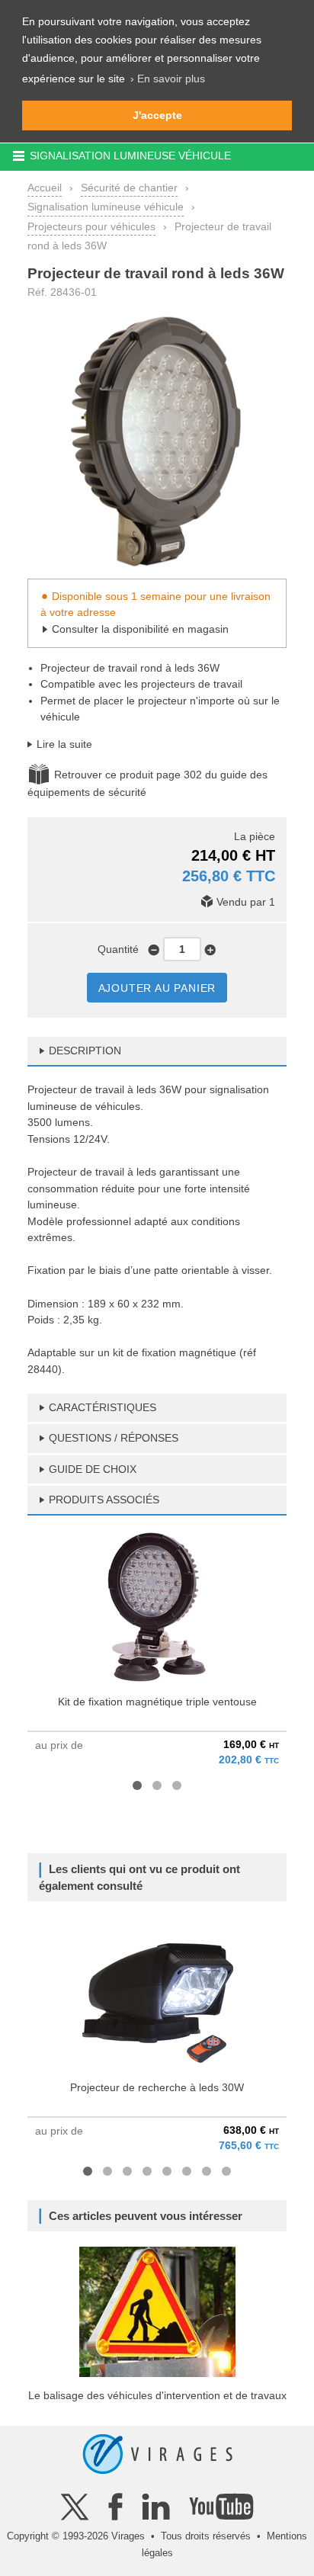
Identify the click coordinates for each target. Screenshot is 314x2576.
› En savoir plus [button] (168, 79)
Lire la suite (64, 744)
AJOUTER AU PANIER (157, 988)
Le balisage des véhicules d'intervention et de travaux (157, 2395)
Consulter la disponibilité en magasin (140, 629)
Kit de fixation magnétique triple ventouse (157, 1702)
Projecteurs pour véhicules (91, 226)
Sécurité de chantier (129, 188)
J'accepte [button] (157, 115)
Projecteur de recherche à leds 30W (157, 2087)
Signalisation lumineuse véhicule (106, 207)
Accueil (45, 188)
